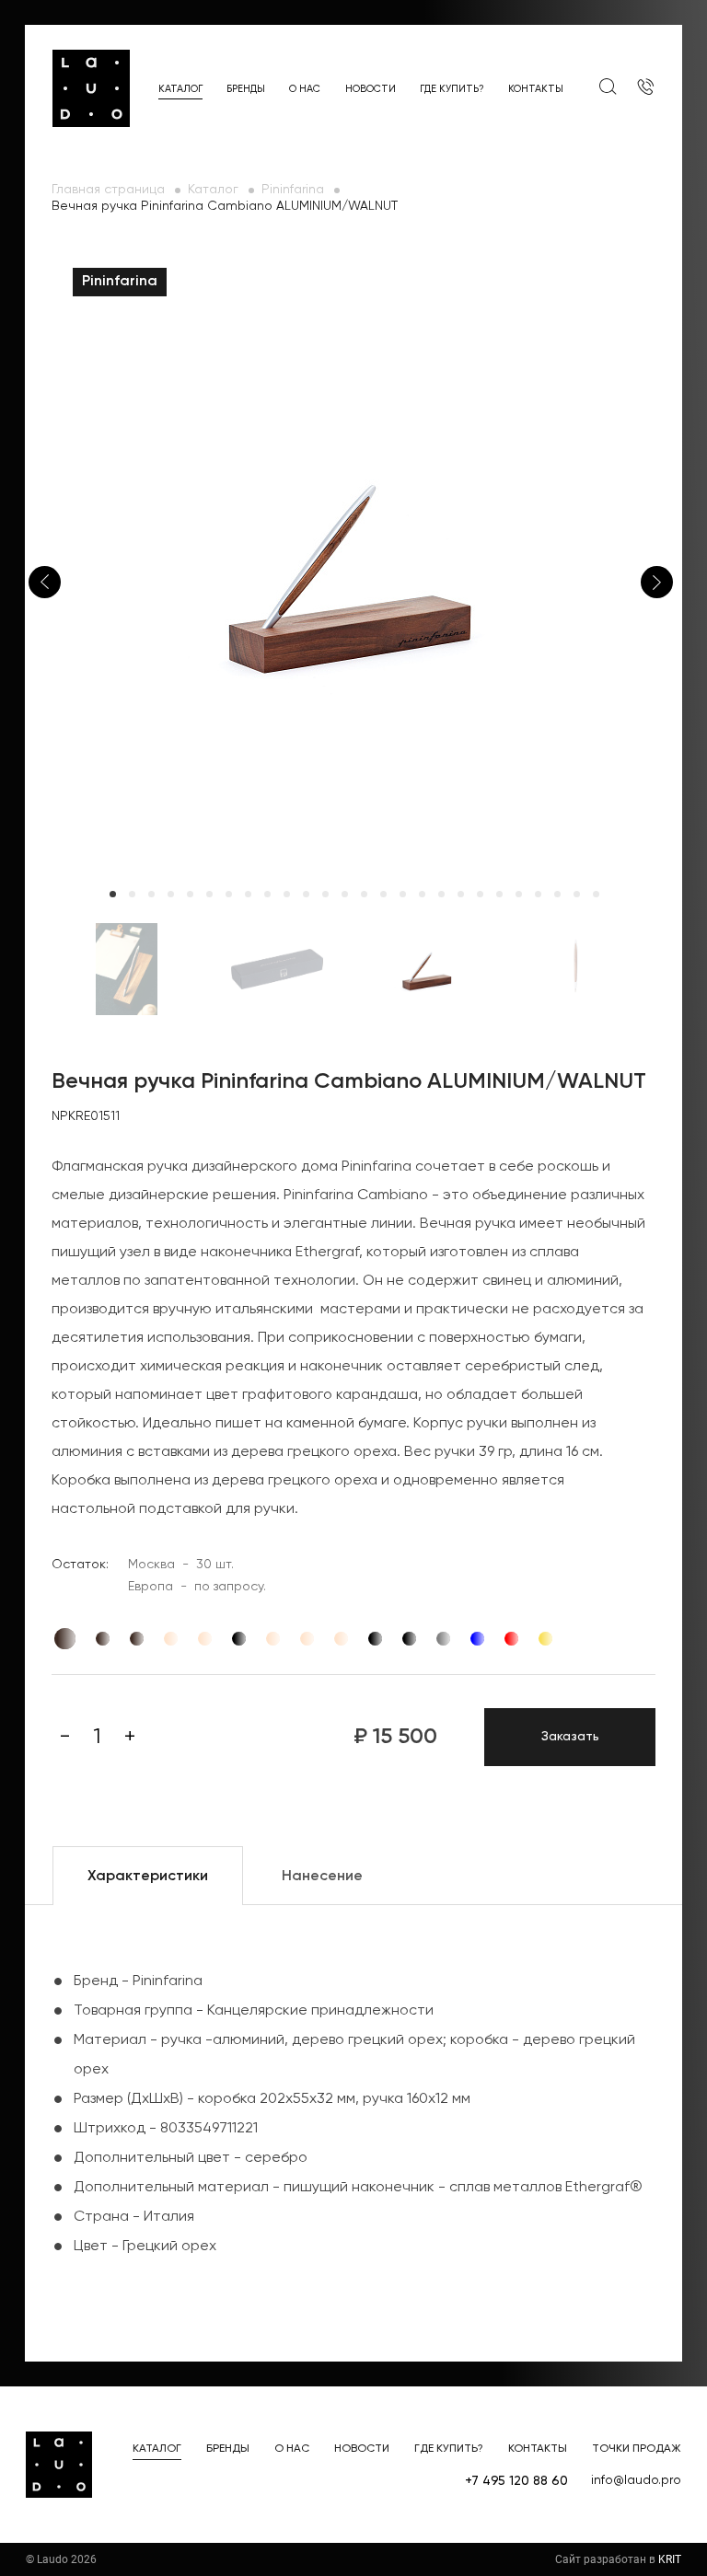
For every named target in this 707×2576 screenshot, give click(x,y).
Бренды (246, 89)
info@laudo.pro (636, 2480)
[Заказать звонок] (646, 88)
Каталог (180, 89)
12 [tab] (325, 894)
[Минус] (65, 1737)
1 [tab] (113, 894)
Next (657, 582)
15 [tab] (383, 894)
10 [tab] (287, 894)
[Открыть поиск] (608, 87)
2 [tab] (132, 894)
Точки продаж (637, 2449)
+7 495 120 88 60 (516, 2481)
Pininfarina (293, 190)
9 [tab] (267, 894)
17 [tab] (422, 894)
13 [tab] (345, 894)
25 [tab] (577, 894)
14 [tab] (364, 894)
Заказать (570, 1737)
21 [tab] (499, 894)
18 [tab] (441, 894)
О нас (305, 89)
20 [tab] (480, 894)
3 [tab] (151, 894)
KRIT (670, 2559)
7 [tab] (229, 894)
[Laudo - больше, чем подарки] (91, 88)
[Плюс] (130, 1737)
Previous (45, 582)
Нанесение (322, 1877)
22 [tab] (519, 894)
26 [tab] (596, 894)
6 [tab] (209, 894)
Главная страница (108, 190)
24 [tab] (557, 894)
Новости (371, 89)
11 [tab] (306, 894)
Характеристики (148, 1877)
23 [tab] (538, 894)
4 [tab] (171, 894)
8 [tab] (248, 894)
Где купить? (452, 89)
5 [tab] (190, 894)
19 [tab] (461, 894)
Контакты (536, 89)
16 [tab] (403, 894)
